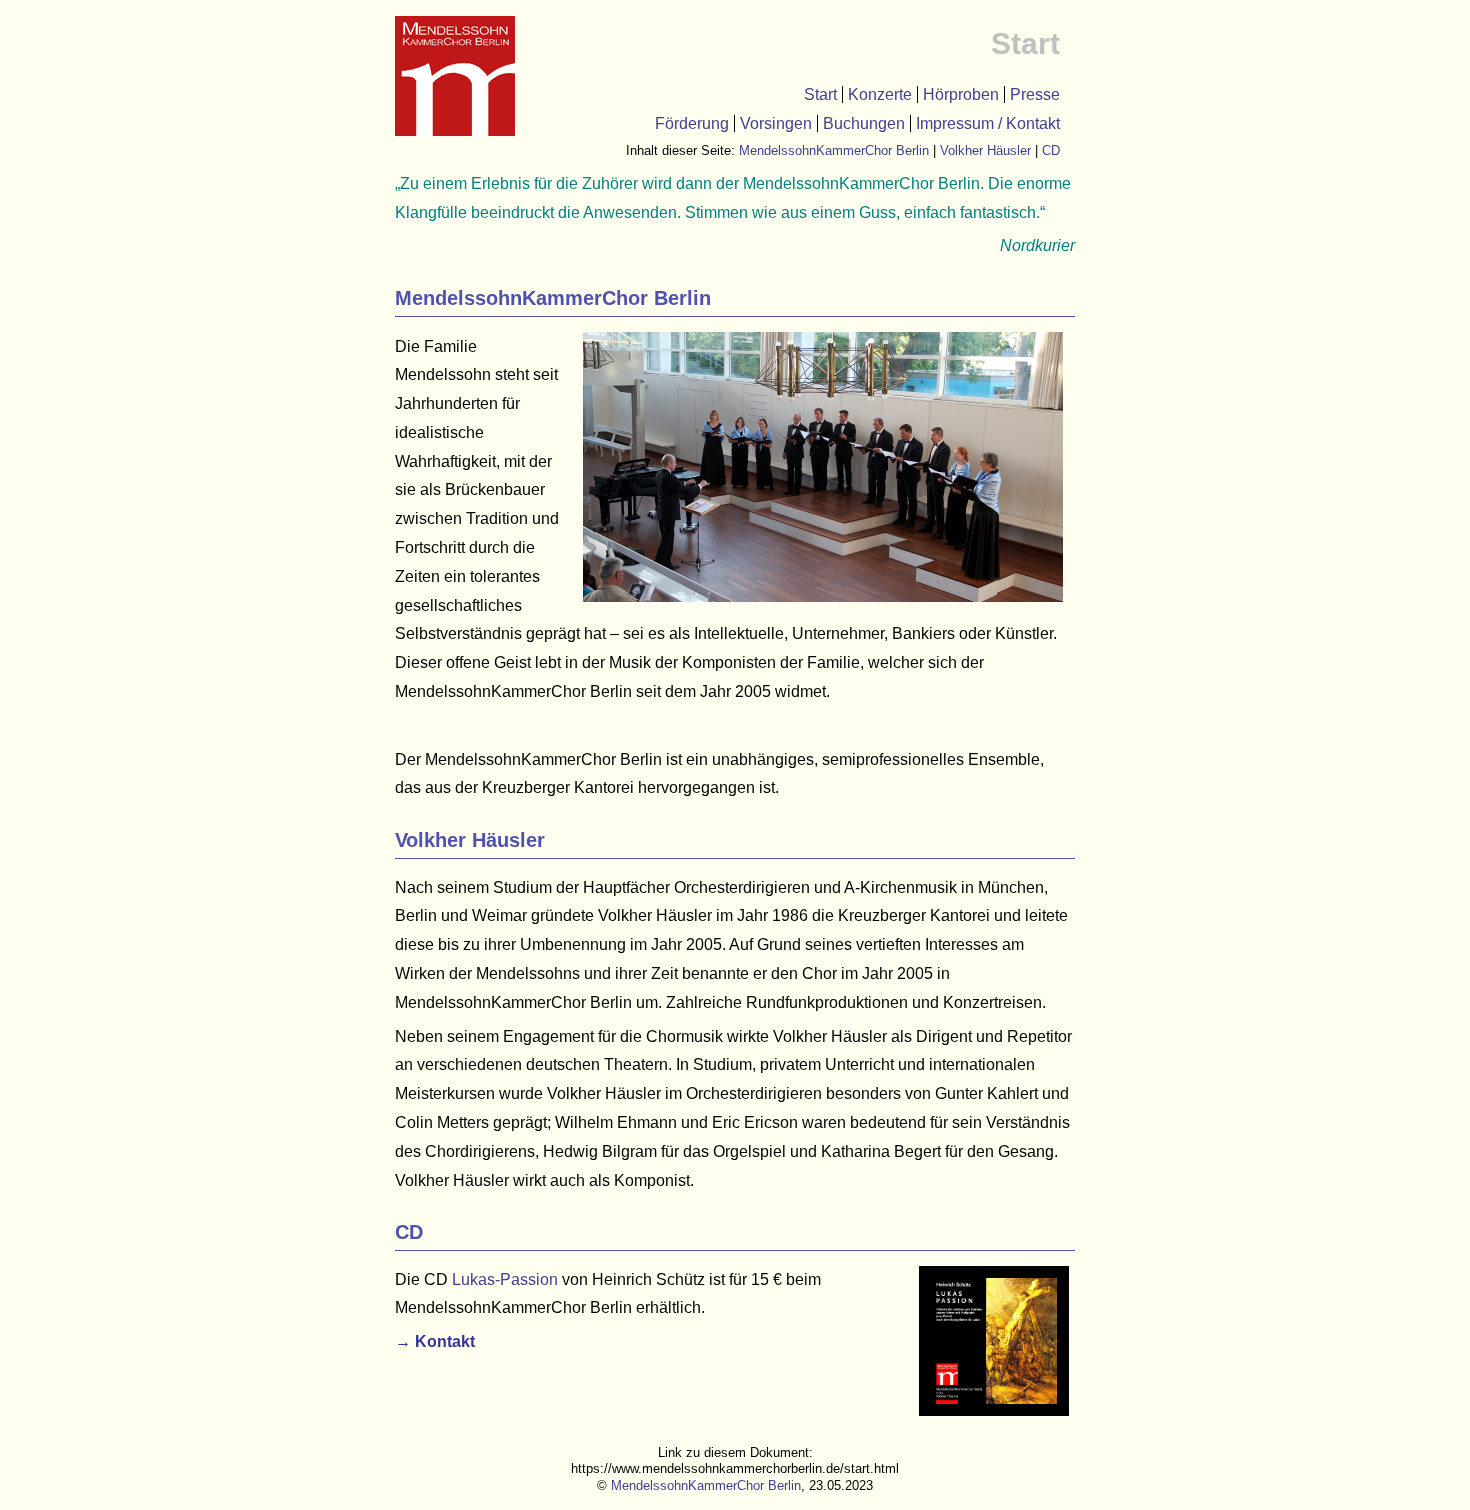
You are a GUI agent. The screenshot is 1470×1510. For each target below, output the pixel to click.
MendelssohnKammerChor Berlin (834, 150)
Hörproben (961, 94)
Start (820, 94)
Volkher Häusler (985, 150)
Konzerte (880, 94)
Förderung (692, 123)
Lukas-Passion (505, 1279)
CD (1051, 150)
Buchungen (864, 123)
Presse (1035, 94)
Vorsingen (776, 123)
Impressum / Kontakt (988, 123)
